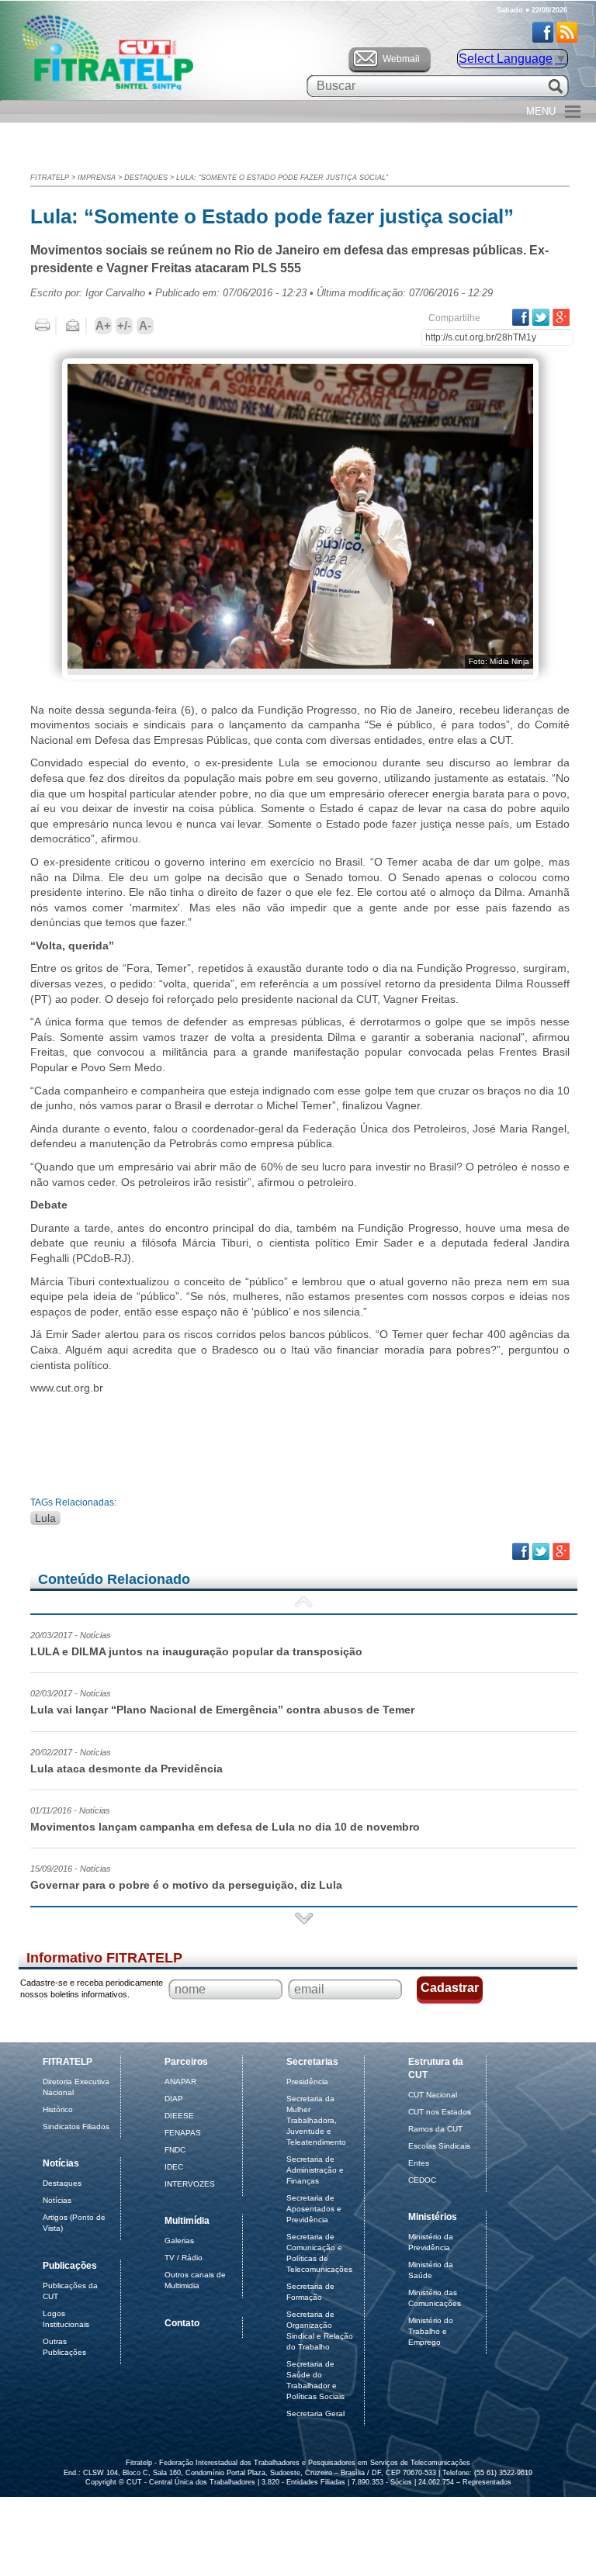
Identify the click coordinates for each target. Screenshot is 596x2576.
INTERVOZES (190, 2184)
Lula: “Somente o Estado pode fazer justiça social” (282, 178)
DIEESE (179, 2116)
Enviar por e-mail (73, 326)
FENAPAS (183, 2133)
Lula (45, 1518)
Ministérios (433, 2217)
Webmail (401, 59)
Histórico (58, 2109)
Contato (182, 2323)
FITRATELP (50, 178)
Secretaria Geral (315, 2413)
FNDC (175, 2150)
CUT (158, 57)
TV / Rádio (184, 2258)
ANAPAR (180, 2082)
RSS (567, 32)
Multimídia (187, 2221)
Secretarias (312, 2062)
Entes (419, 2163)
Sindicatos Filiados (76, 2126)
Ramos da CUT (435, 2129)
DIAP (174, 2099)
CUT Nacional (433, 2095)
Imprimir (43, 326)
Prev (304, 1602)
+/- (124, 325)
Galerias (179, 2241)
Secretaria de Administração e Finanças (315, 2170)
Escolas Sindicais (439, 2146)
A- (145, 325)
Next (304, 1918)
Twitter (541, 317)
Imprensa (97, 178)
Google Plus (561, 317)
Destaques (146, 178)
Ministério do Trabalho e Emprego (431, 2331)
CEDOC (422, 2180)
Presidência (307, 2082)
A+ (103, 325)
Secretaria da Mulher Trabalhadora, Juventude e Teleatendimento (316, 2120)
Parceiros (186, 2062)
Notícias (61, 2163)
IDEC (174, 2167)
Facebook (543, 32)
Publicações (70, 2266)
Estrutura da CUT (436, 2068)
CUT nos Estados (440, 2112)
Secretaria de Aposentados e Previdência (314, 2209)
